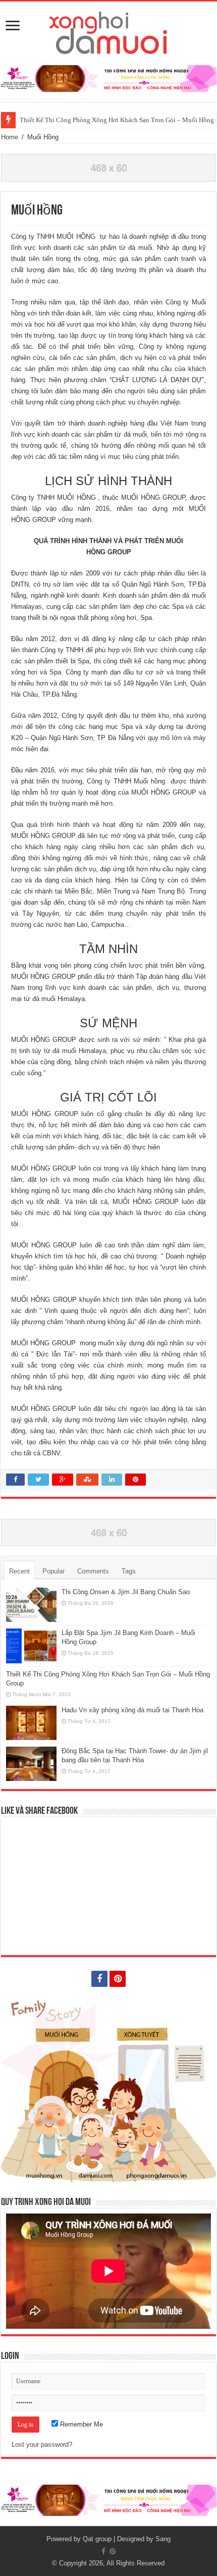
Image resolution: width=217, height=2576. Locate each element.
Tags (129, 1571)
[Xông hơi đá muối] (109, 31)
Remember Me (80, 2424)
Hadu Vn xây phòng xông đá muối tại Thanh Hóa (132, 1710)
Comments (93, 1571)
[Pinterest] (118, 1979)
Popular (53, 1571)
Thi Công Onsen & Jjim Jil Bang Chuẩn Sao (126, 1592)
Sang (163, 2539)
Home (10, 137)
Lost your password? (42, 2444)
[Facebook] (99, 1979)
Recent (19, 1571)
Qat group (97, 2539)
